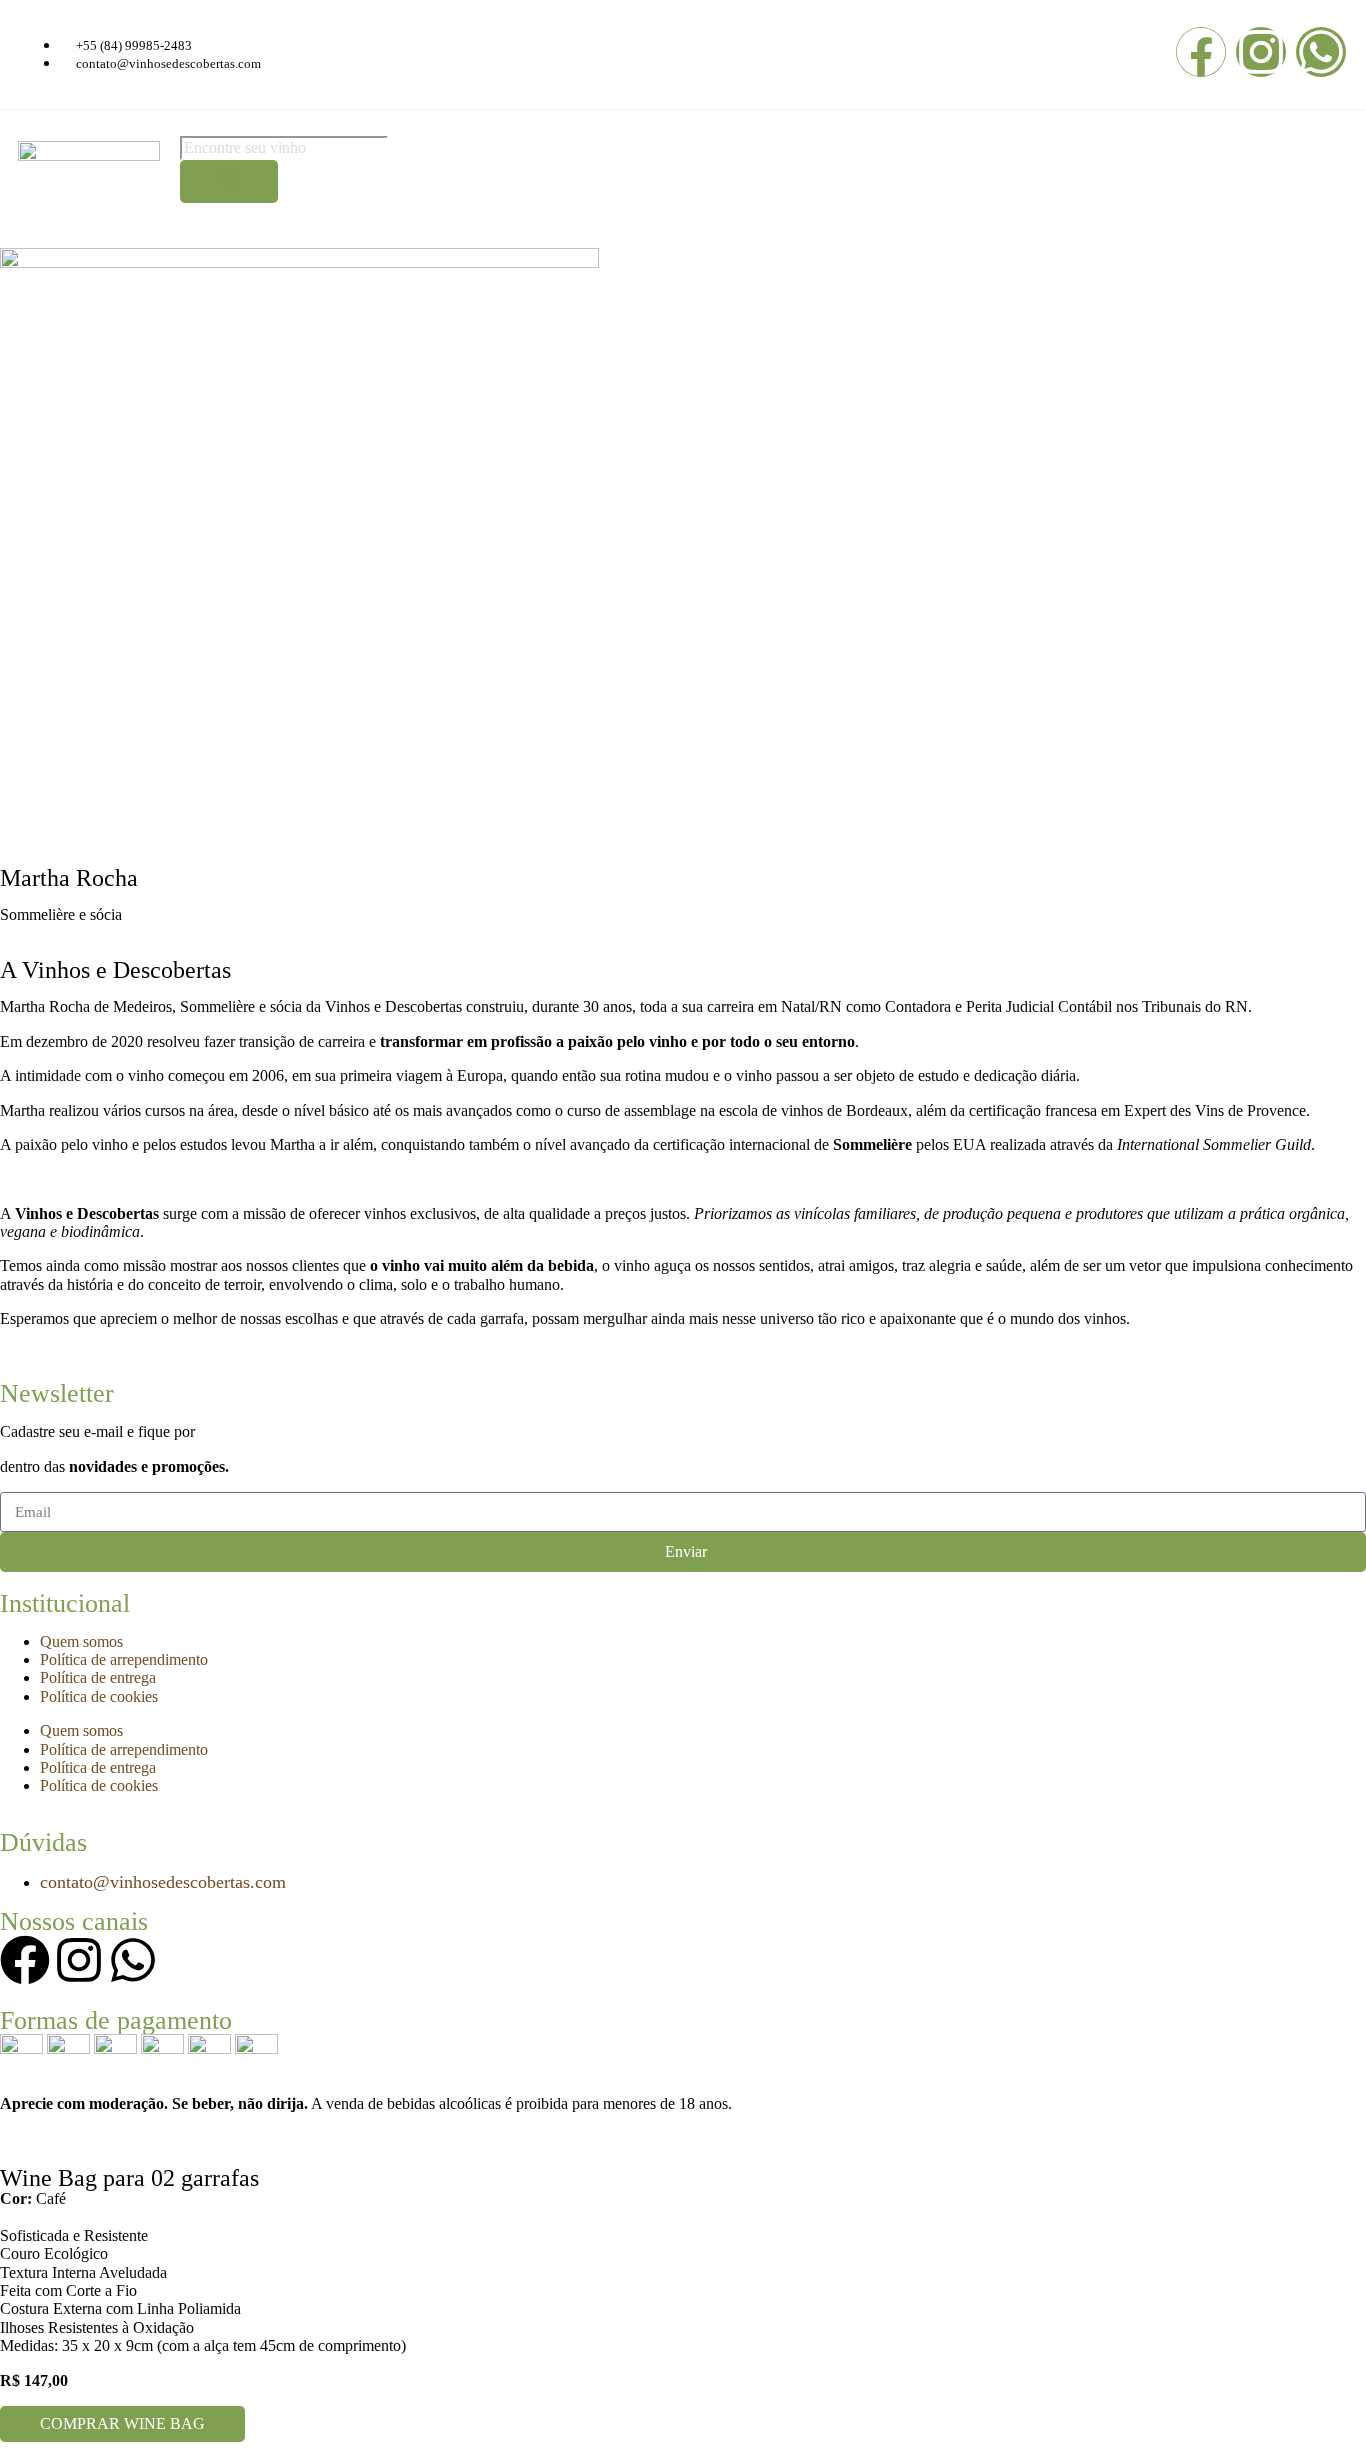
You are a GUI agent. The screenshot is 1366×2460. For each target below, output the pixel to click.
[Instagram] (1261, 52)
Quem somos (81, 1641)
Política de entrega (98, 1677)
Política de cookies (99, 1696)
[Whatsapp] (1321, 52)
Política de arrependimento (124, 1659)
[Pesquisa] (229, 181)
